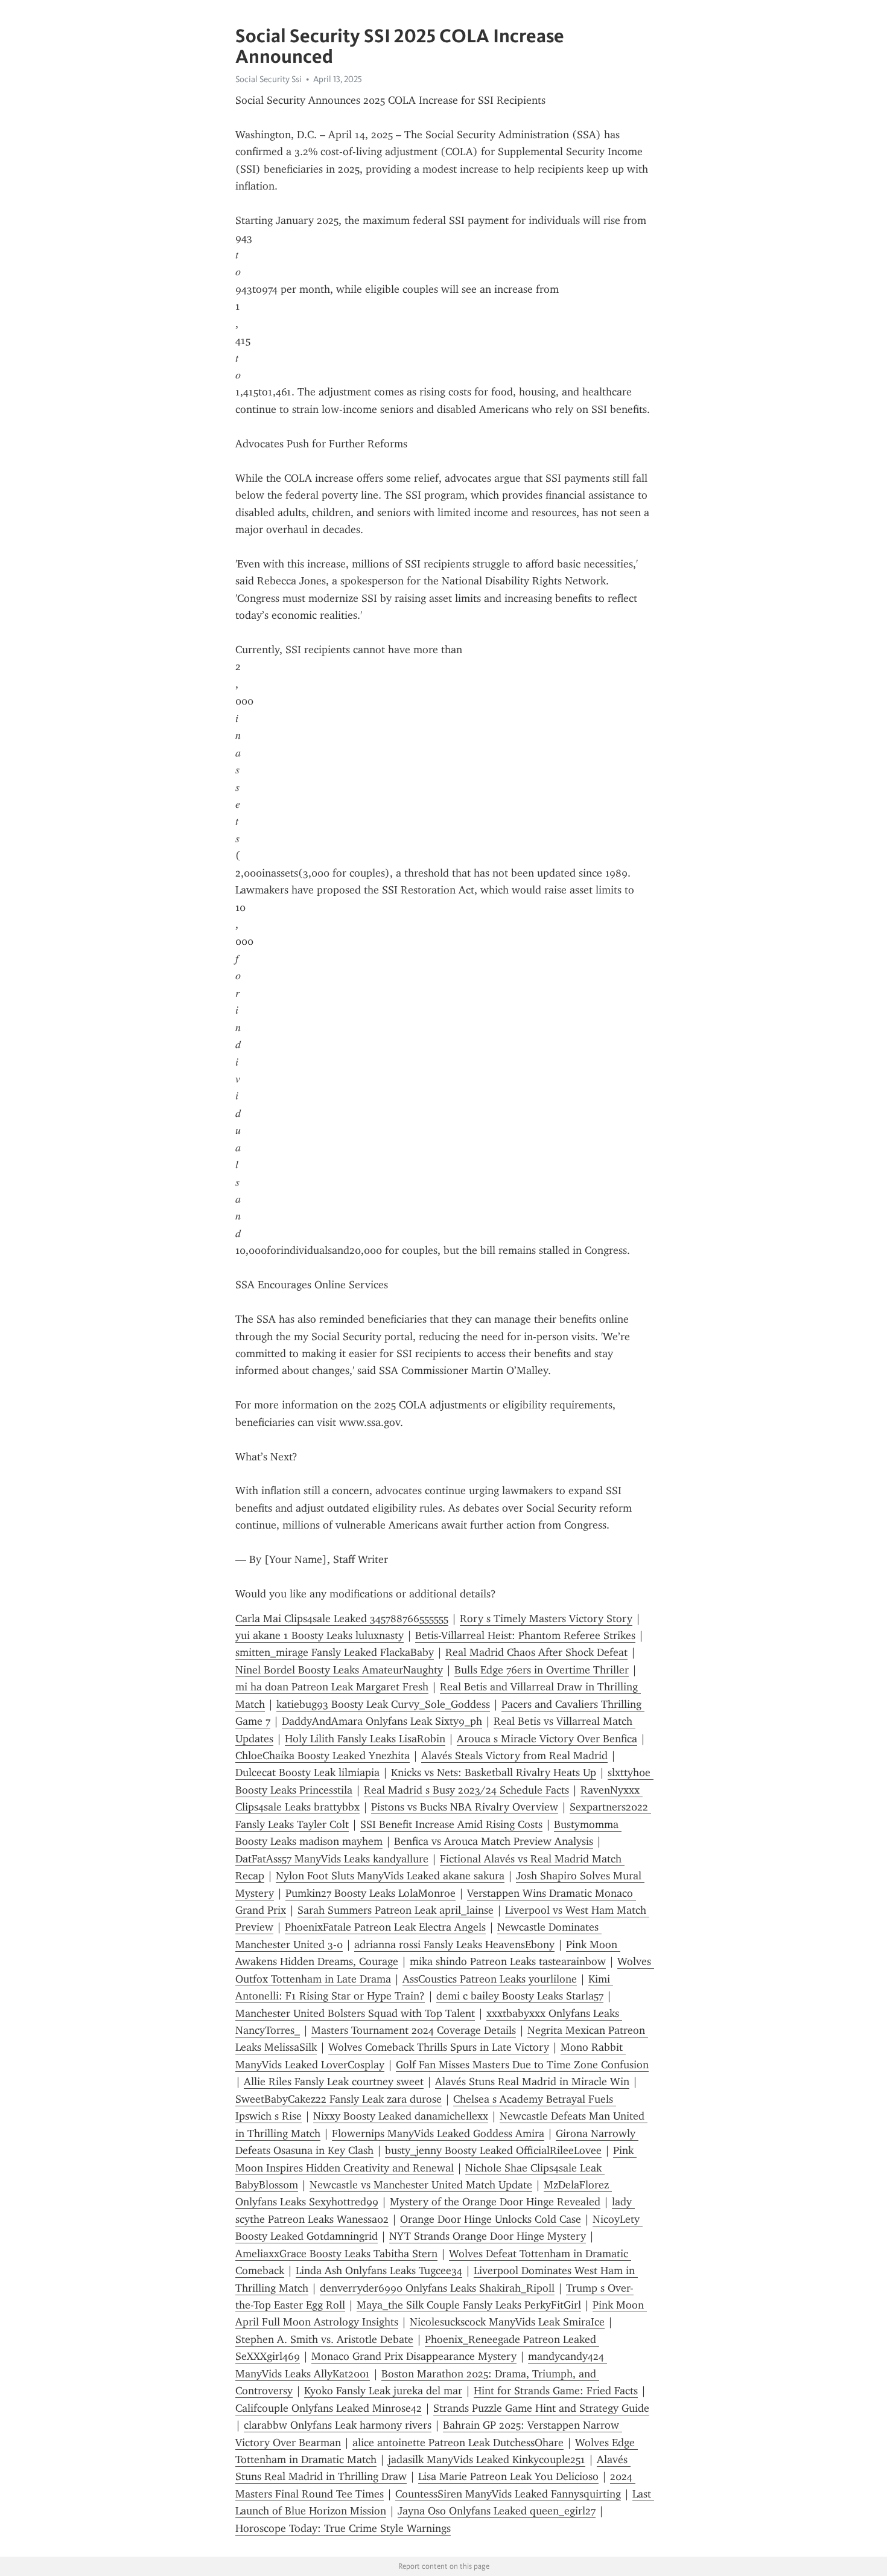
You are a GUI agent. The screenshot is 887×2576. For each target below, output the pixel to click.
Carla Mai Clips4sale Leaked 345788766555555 (342, 1619)
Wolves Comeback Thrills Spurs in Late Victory (439, 2047)
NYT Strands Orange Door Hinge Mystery (488, 2236)
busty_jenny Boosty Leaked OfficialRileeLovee (493, 2150)
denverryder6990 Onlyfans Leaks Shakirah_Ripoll (437, 2288)
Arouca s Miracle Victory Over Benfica (547, 1739)
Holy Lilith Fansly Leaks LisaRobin (365, 1739)
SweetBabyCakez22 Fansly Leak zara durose (339, 2099)
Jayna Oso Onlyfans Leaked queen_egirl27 (497, 2511)
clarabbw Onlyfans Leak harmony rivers (338, 2425)
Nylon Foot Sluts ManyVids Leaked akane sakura (390, 1876)
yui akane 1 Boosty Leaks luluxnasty (320, 1635)
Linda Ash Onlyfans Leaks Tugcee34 (379, 2271)
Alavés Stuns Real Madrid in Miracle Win (532, 2082)
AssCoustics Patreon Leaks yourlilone (490, 1979)
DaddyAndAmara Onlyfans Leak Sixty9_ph (382, 1721)
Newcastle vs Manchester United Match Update (421, 2185)
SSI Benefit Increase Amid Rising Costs (451, 1824)
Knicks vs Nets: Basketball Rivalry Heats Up (494, 1772)
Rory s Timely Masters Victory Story (546, 1619)
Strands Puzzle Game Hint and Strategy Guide (541, 2408)
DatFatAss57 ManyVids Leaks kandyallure (332, 1859)
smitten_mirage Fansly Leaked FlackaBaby (335, 1652)
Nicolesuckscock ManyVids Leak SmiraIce (507, 2322)
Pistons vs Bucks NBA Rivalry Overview (465, 1807)
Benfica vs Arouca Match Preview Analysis (494, 1841)
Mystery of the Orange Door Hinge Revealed (495, 2202)
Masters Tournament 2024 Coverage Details (414, 2030)
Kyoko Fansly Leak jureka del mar (383, 2391)
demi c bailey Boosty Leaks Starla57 (520, 1996)
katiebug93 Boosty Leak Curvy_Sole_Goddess (383, 1704)
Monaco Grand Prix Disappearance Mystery (414, 2356)
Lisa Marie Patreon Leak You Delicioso (508, 2476)
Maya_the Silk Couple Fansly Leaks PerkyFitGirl (469, 2305)
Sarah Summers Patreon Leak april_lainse (396, 1910)
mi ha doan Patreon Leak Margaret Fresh (332, 1687)
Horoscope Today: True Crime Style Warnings (343, 2528)
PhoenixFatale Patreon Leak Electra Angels (385, 1927)
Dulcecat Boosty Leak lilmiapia (307, 1772)
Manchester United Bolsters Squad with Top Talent (355, 2013)
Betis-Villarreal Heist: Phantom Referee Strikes (525, 1635)
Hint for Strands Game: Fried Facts (556, 2391)
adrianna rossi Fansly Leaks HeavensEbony (454, 1945)
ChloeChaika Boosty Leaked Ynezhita (323, 1756)
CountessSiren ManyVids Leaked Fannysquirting (508, 2494)
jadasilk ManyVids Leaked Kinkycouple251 (487, 2459)
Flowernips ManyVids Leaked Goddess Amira (438, 2133)
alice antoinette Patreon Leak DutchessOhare (458, 2443)
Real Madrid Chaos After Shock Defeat (536, 1652)
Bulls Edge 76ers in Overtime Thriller (542, 1670)
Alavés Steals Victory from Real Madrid (514, 1756)
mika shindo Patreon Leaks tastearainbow (508, 1961)
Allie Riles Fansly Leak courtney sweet (334, 2082)
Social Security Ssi (269, 79)
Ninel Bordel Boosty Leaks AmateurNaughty (339, 1670)
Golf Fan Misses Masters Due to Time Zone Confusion (522, 2065)
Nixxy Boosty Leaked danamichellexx (401, 2116)
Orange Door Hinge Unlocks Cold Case (491, 2219)
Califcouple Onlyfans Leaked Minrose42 (329, 2408)
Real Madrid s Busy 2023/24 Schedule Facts (466, 1790)
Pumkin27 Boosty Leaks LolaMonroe (370, 1893)
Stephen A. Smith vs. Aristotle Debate (324, 2339)
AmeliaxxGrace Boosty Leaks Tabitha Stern (336, 2254)
